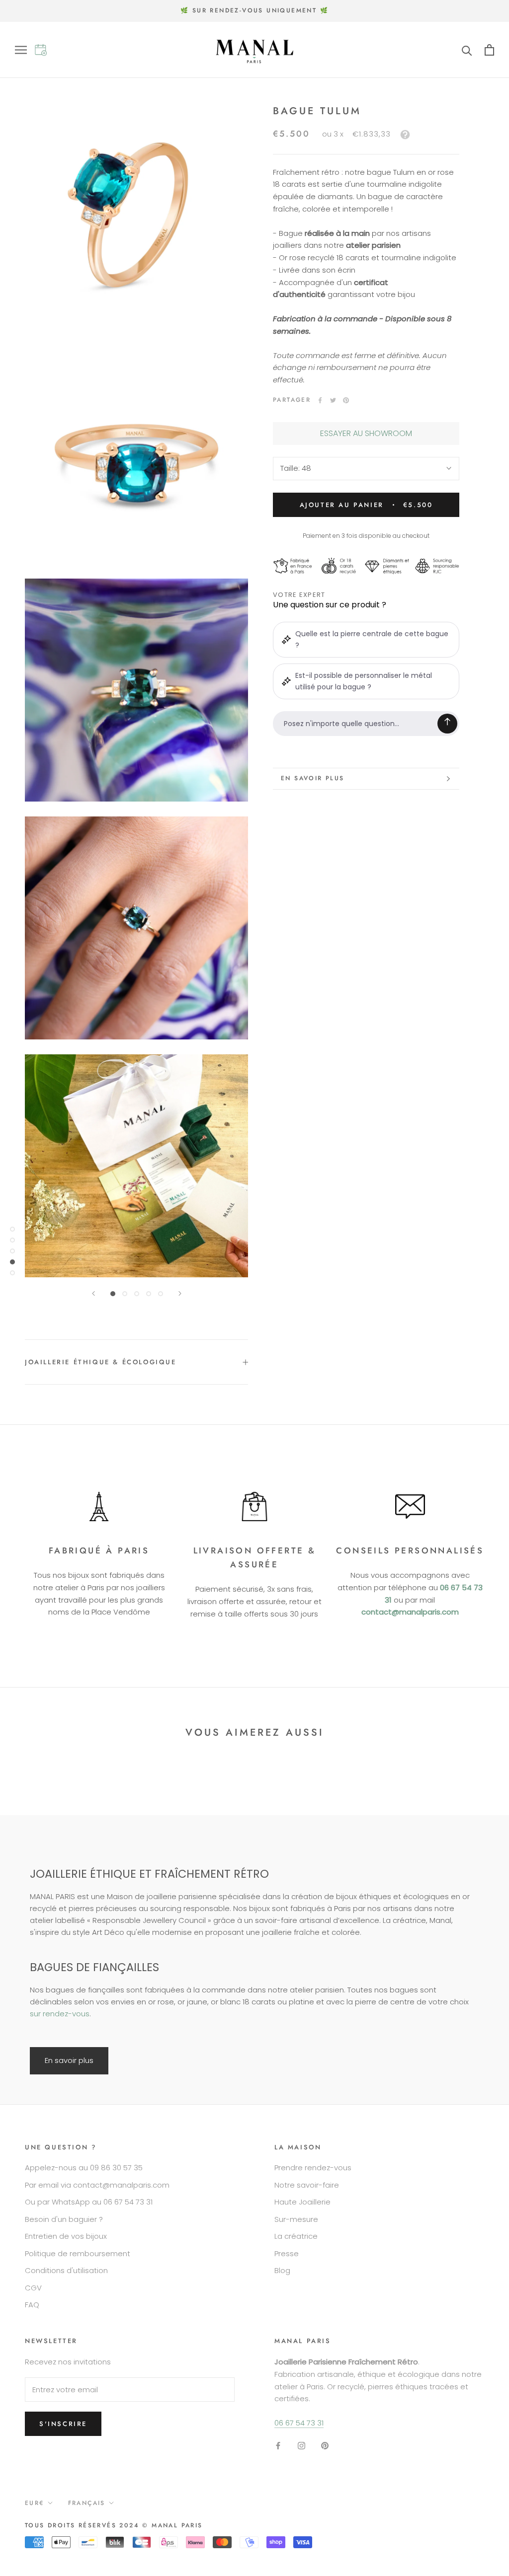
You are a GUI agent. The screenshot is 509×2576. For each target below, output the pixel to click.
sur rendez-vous (60, 2014)
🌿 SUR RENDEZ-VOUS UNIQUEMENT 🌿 (254, 10)
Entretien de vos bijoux (66, 2236)
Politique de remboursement (78, 2253)
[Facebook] (320, 400)
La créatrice (296, 2236)
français (87, 2503)
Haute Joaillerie (302, 2202)
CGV (33, 2288)
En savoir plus (313, 778)
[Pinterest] (346, 400)
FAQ (32, 2305)
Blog (282, 2270)
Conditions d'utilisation (66, 2270)
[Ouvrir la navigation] (25, 50)
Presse (287, 2253)
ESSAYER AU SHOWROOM (366, 433)
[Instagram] (301, 2446)
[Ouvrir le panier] (489, 50)
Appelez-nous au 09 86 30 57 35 (84, 2168)
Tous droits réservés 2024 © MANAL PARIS (114, 2525)
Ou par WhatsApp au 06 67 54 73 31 (89, 2202)
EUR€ (35, 2503)
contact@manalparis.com (410, 1612)
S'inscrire (63, 2424)
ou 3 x (356, 134)
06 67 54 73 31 (299, 2423)
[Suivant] (180, 1293)
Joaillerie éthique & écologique (101, 1362)
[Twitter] (333, 400)
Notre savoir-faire (307, 2185)
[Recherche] (467, 50)
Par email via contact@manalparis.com (97, 2185)
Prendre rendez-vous (313, 2168)
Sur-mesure (296, 2219)
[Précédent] (93, 1293)
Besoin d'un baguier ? (64, 2219)
